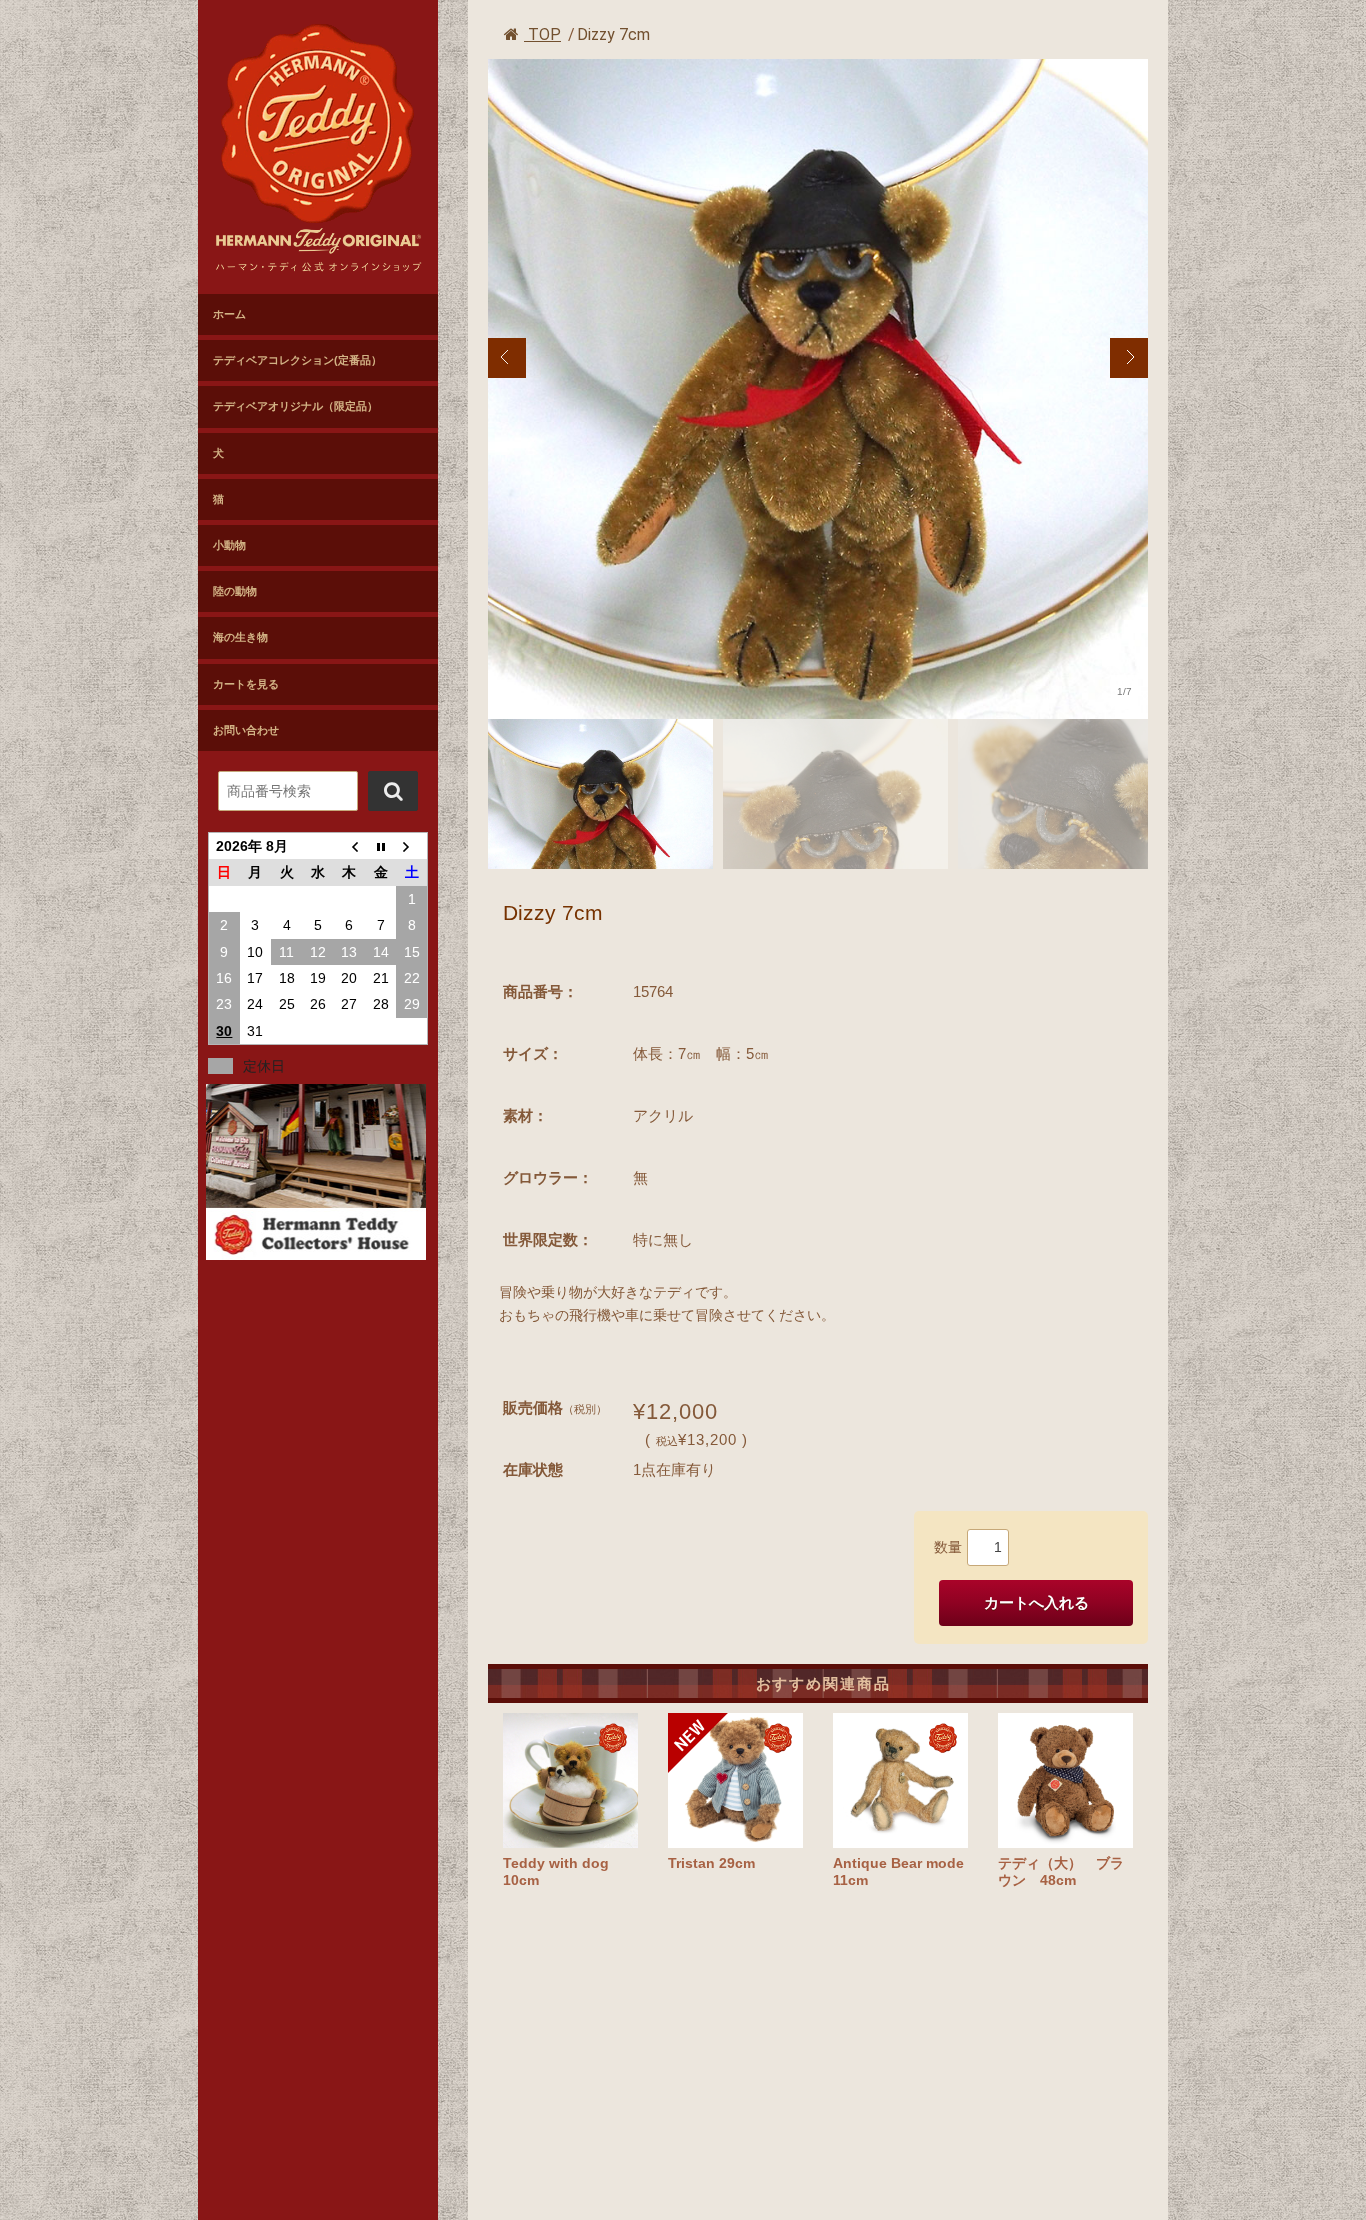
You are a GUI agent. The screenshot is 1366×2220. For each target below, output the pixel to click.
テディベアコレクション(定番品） (297, 360)
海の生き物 (240, 637)
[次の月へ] (411, 846)
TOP (542, 34)
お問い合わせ (246, 730)
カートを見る (246, 684)
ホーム (229, 314)
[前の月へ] (349, 846)
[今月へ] (380, 846)
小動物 (229, 545)
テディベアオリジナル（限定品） (295, 406)
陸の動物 (235, 591)
